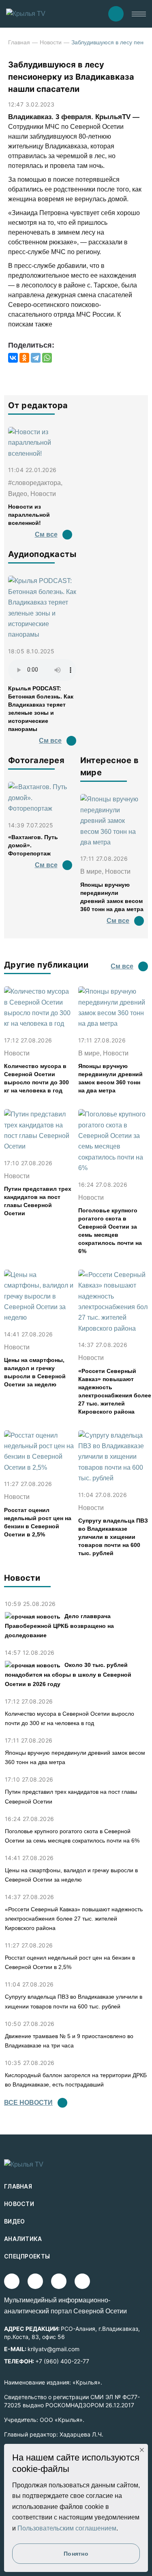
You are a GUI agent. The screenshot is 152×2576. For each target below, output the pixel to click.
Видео (15, 2221)
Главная (19, 42)
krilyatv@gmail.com (54, 2349)
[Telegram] (36, 358)
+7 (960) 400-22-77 (62, 2361)
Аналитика (23, 2239)
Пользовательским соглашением (67, 2528)
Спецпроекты (27, 2256)
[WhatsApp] (47, 358)
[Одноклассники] (24, 358)
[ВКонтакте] (13, 358)
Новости (51, 42)
